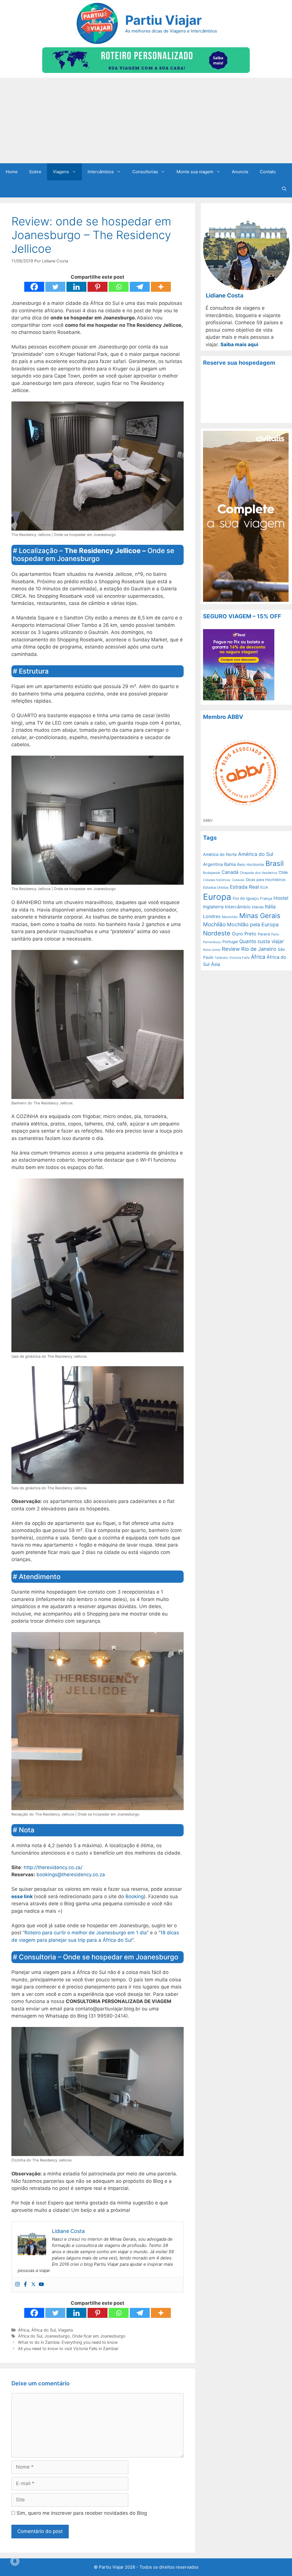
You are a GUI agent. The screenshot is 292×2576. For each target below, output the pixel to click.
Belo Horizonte (251, 864)
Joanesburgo (57, 2336)
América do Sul (256, 854)
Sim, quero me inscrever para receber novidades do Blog (81, 2513)
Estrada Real (244, 887)
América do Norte (220, 854)
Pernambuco (212, 942)
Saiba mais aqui (239, 344)
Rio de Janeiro (259, 949)
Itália (270, 907)
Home (12, 172)
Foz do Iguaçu (246, 898)
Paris (275, 934)
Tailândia (221, 958)
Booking (135, 1896)
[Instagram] (17, 2285)
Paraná (264, 934)
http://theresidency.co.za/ (53, 1867)
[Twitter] (55, 287)
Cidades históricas (217, 880)
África (24, 2330)
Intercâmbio (238, 907)
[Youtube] (41, 2285)
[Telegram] (140, 287)
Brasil (275, 863)
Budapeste (212, 873)
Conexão (238, 880)
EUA (264, 887)
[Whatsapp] (119, 287)
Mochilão (214, 924)
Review (231, 949)
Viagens (61, 172)
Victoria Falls (239, 958)
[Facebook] (34, 287)
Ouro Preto (244, 934)
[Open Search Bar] (284, 189)
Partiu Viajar (163, 20)
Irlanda (258, 907)
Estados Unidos (216, 887)
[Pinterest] (98, 287)
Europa (217, 897)
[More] (161, 287)
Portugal (230, 942)
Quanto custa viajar (261, 941)
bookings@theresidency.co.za (71, 1875)
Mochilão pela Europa (253, 924)
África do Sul (43, 2330)
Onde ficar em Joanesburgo (99, 2336)
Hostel (281, 898)
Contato (268, 172)
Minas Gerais (260, 916)
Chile (283, 872)
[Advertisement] (146, 121)
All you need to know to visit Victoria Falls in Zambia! (68, 2348)
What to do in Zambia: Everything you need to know (68, 2342)
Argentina (213, 864)
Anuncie (240, 172)
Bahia (230, 864)
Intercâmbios (101, 172)
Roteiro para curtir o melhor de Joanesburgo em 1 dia (86, 1933)
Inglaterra (213, 907)
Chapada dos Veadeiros (258, 873)
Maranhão (230, 917)
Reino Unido (212, 950)
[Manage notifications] (15, 2561)
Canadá (230, 872)
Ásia (216, 964)
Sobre (35, 172)
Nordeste (217, 933)
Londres (212, 916)
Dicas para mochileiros (266, 880)
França (266, 898)
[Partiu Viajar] (96, 23)
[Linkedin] (76, 287)
